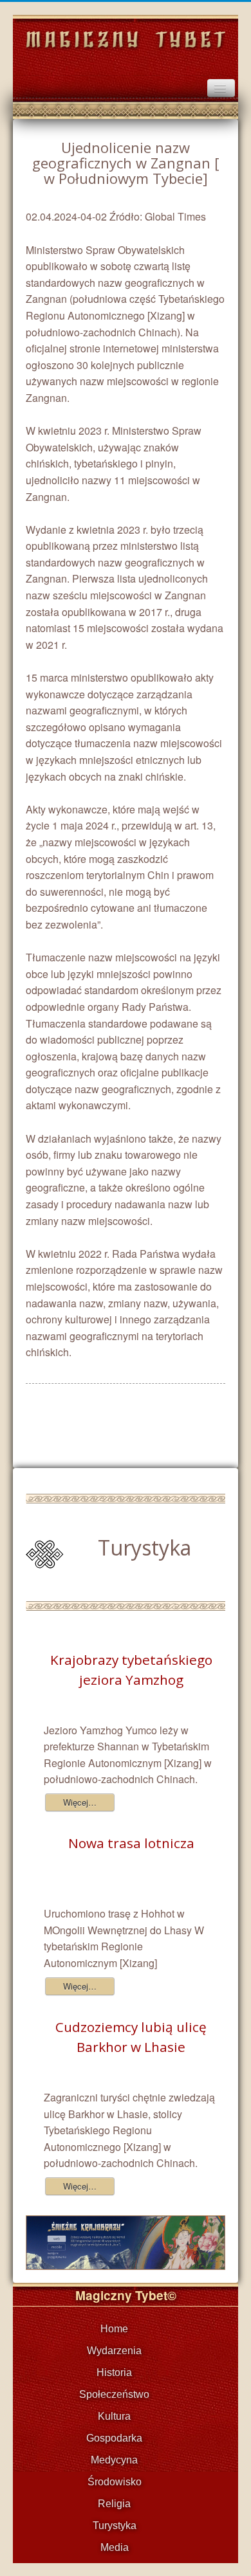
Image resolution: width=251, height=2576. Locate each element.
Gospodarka (114, 2438)
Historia (114, 2372)
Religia (114, 2504)
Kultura (114, 2416)
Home (114, 2329)
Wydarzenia (114, 2351)
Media (115, 2547)
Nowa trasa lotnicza (131, 1843)
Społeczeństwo (114, 2394)
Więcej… (80, 1802)
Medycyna (114, 2460)
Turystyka (115, 2526)
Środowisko (115, 2482)
